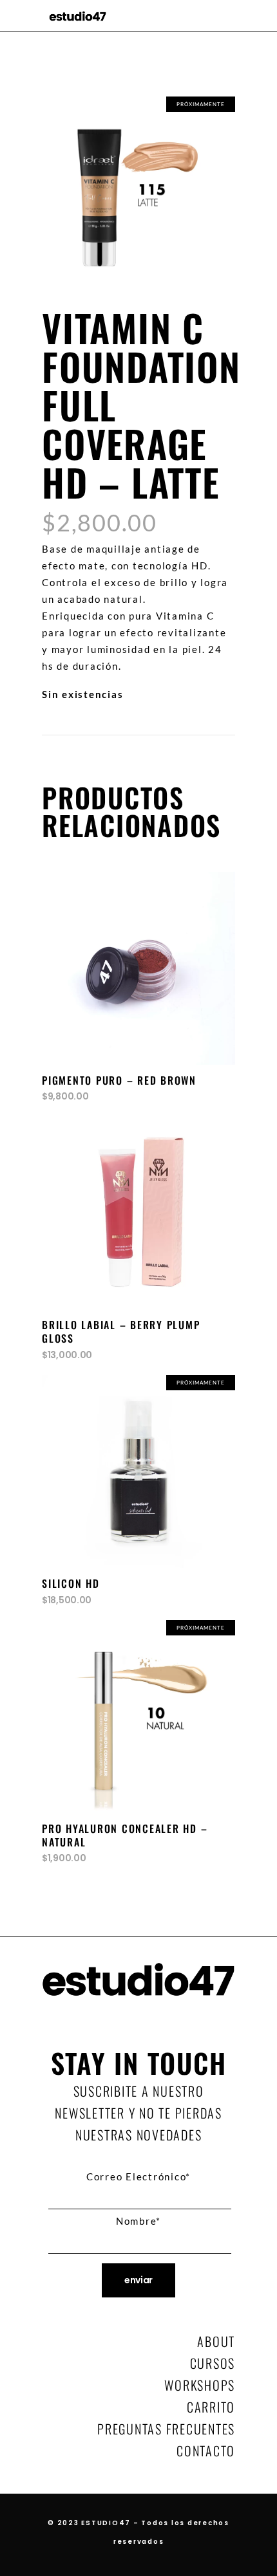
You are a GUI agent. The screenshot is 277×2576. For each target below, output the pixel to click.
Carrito (211, 2407)
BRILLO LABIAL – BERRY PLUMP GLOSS (121, 1331)
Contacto (206, 2451)
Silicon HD (71, 1583)
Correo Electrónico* (138, 2176)
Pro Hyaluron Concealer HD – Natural (125, 1835)
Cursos (213, 2363)
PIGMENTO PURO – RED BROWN (119, 1080)
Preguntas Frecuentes (166, 2429)
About (216, 2341)
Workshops (200, 2385)
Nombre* (138, 2221)
